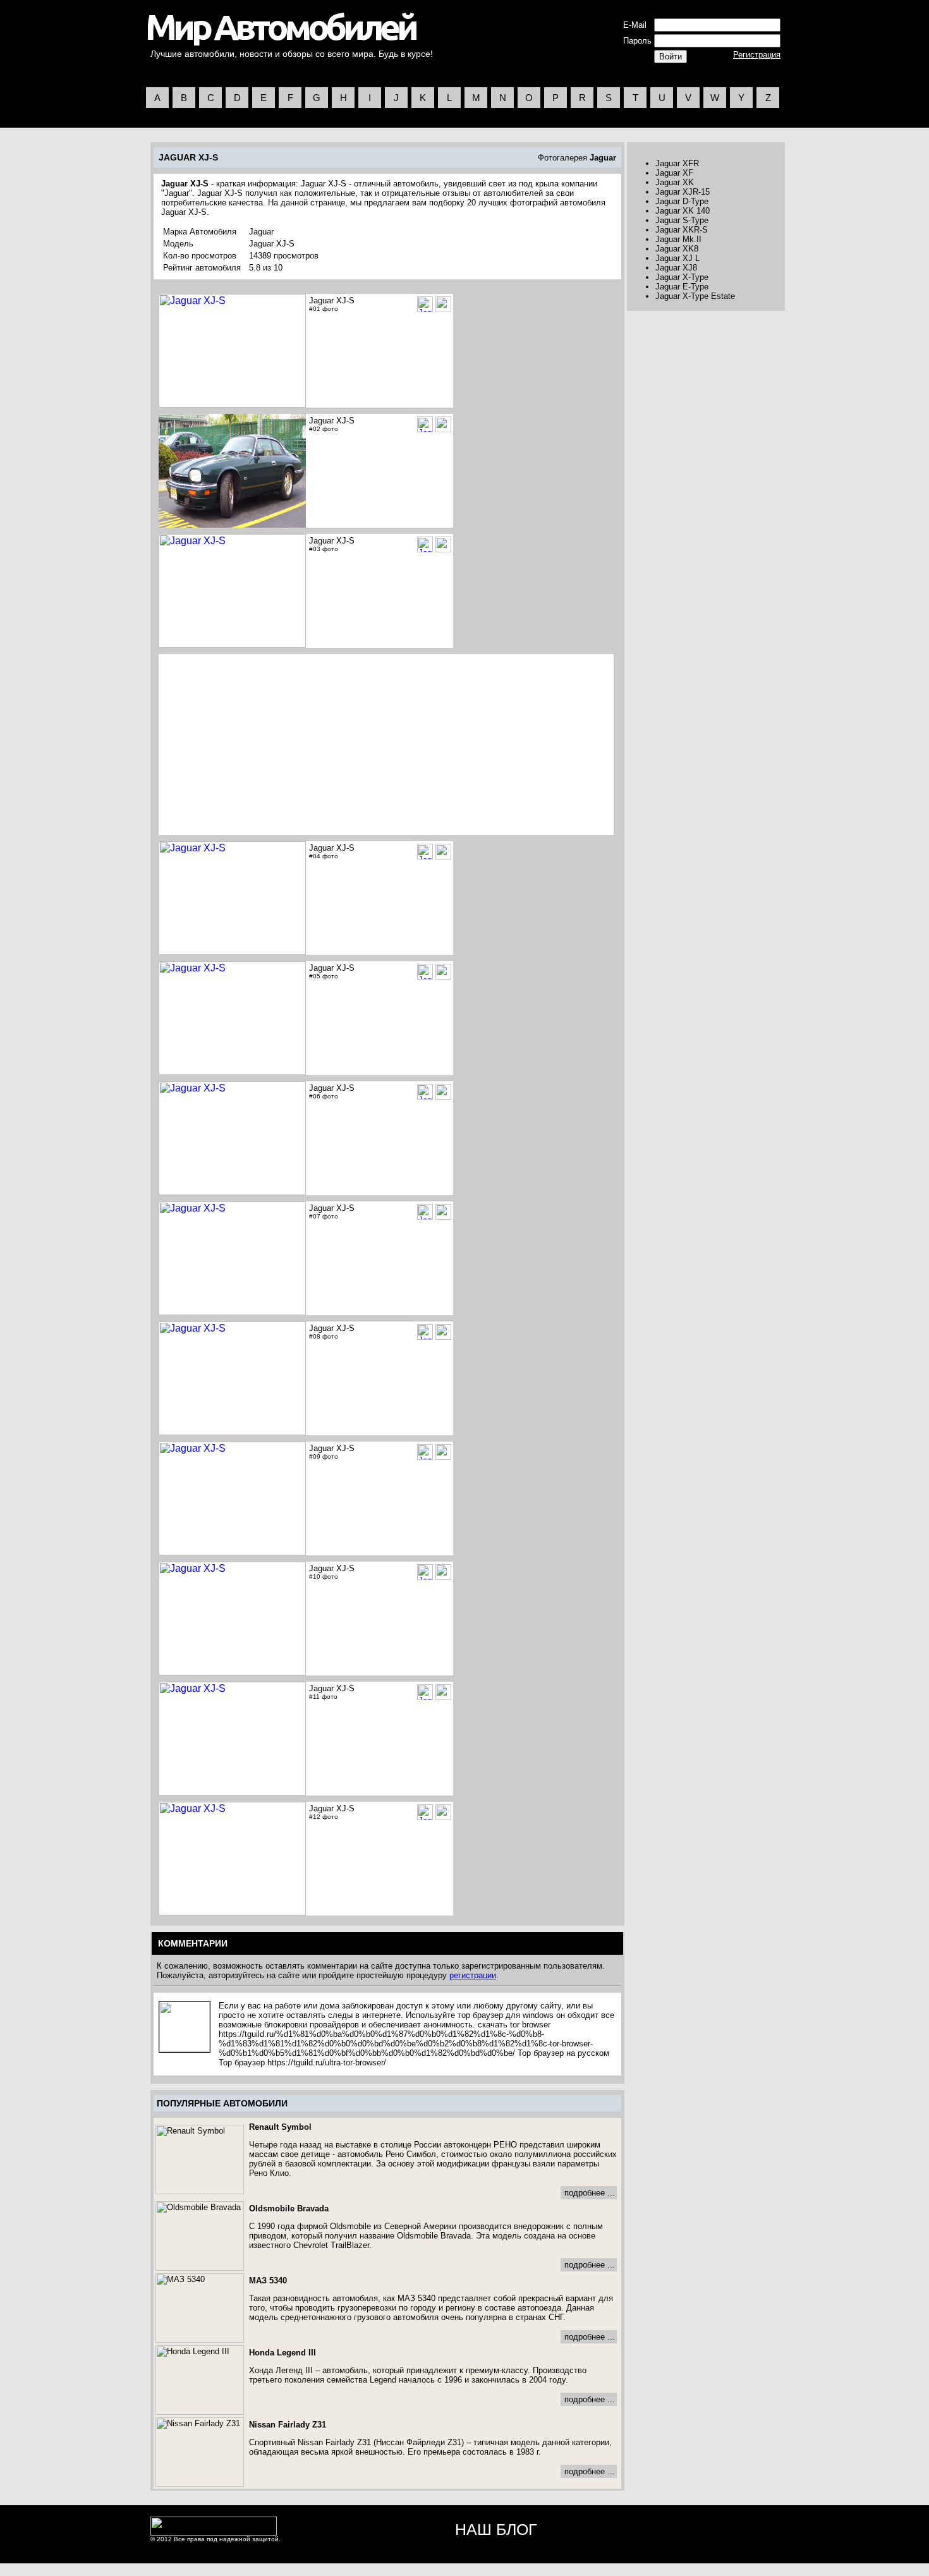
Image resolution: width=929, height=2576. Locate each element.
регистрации (473, 1975)
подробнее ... (590, 2193)
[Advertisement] (267, 744)
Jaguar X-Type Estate (695, 296)
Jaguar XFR (677, 163)
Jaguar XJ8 (676, 268)
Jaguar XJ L (677, 258)
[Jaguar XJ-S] (443, 304)
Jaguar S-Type (682, 220)
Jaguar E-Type (682, 287)
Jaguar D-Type (682, 201)
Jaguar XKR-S (682, 230)
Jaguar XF (674, 173)
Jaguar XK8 (677, 249)
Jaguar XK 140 (683, 211)
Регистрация (757, 55)
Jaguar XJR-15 (683, 192)
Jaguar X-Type (682, 277)
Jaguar (603, 158)
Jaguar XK (675, 182)
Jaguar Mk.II (678, 239)
